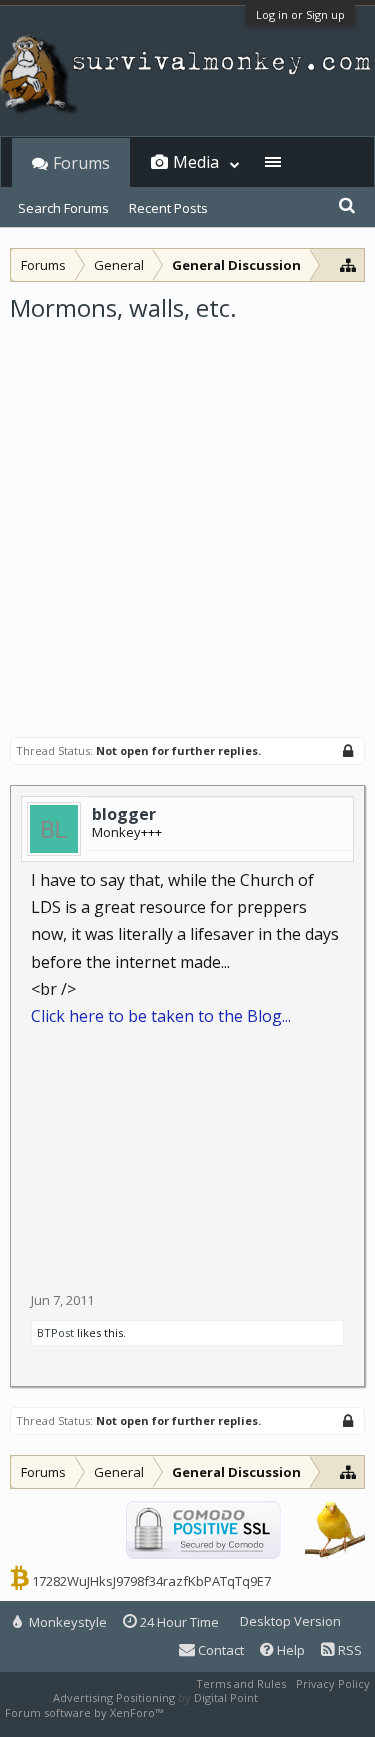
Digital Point (226, 1697)
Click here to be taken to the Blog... (161, 1016)
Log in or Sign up (300, 14)
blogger (124, 814)
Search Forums (63, 208)
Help (289, 1650)
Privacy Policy (333, 1683)
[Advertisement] (187, 521)
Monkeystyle (66, 1622)
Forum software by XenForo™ (85, 1712)
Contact (219, 1650)
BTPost (55, 1332)
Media (196, 162)
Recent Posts (168, 208)
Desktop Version (290, 1621)
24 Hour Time (178, 1622)
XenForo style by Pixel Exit (236, 1712)
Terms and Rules (241, 1683)
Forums (81, 163)
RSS (348, 1650)
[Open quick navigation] (348, 264)
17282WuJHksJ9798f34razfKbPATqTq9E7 (151, 1581)
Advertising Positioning (114, 1697)
